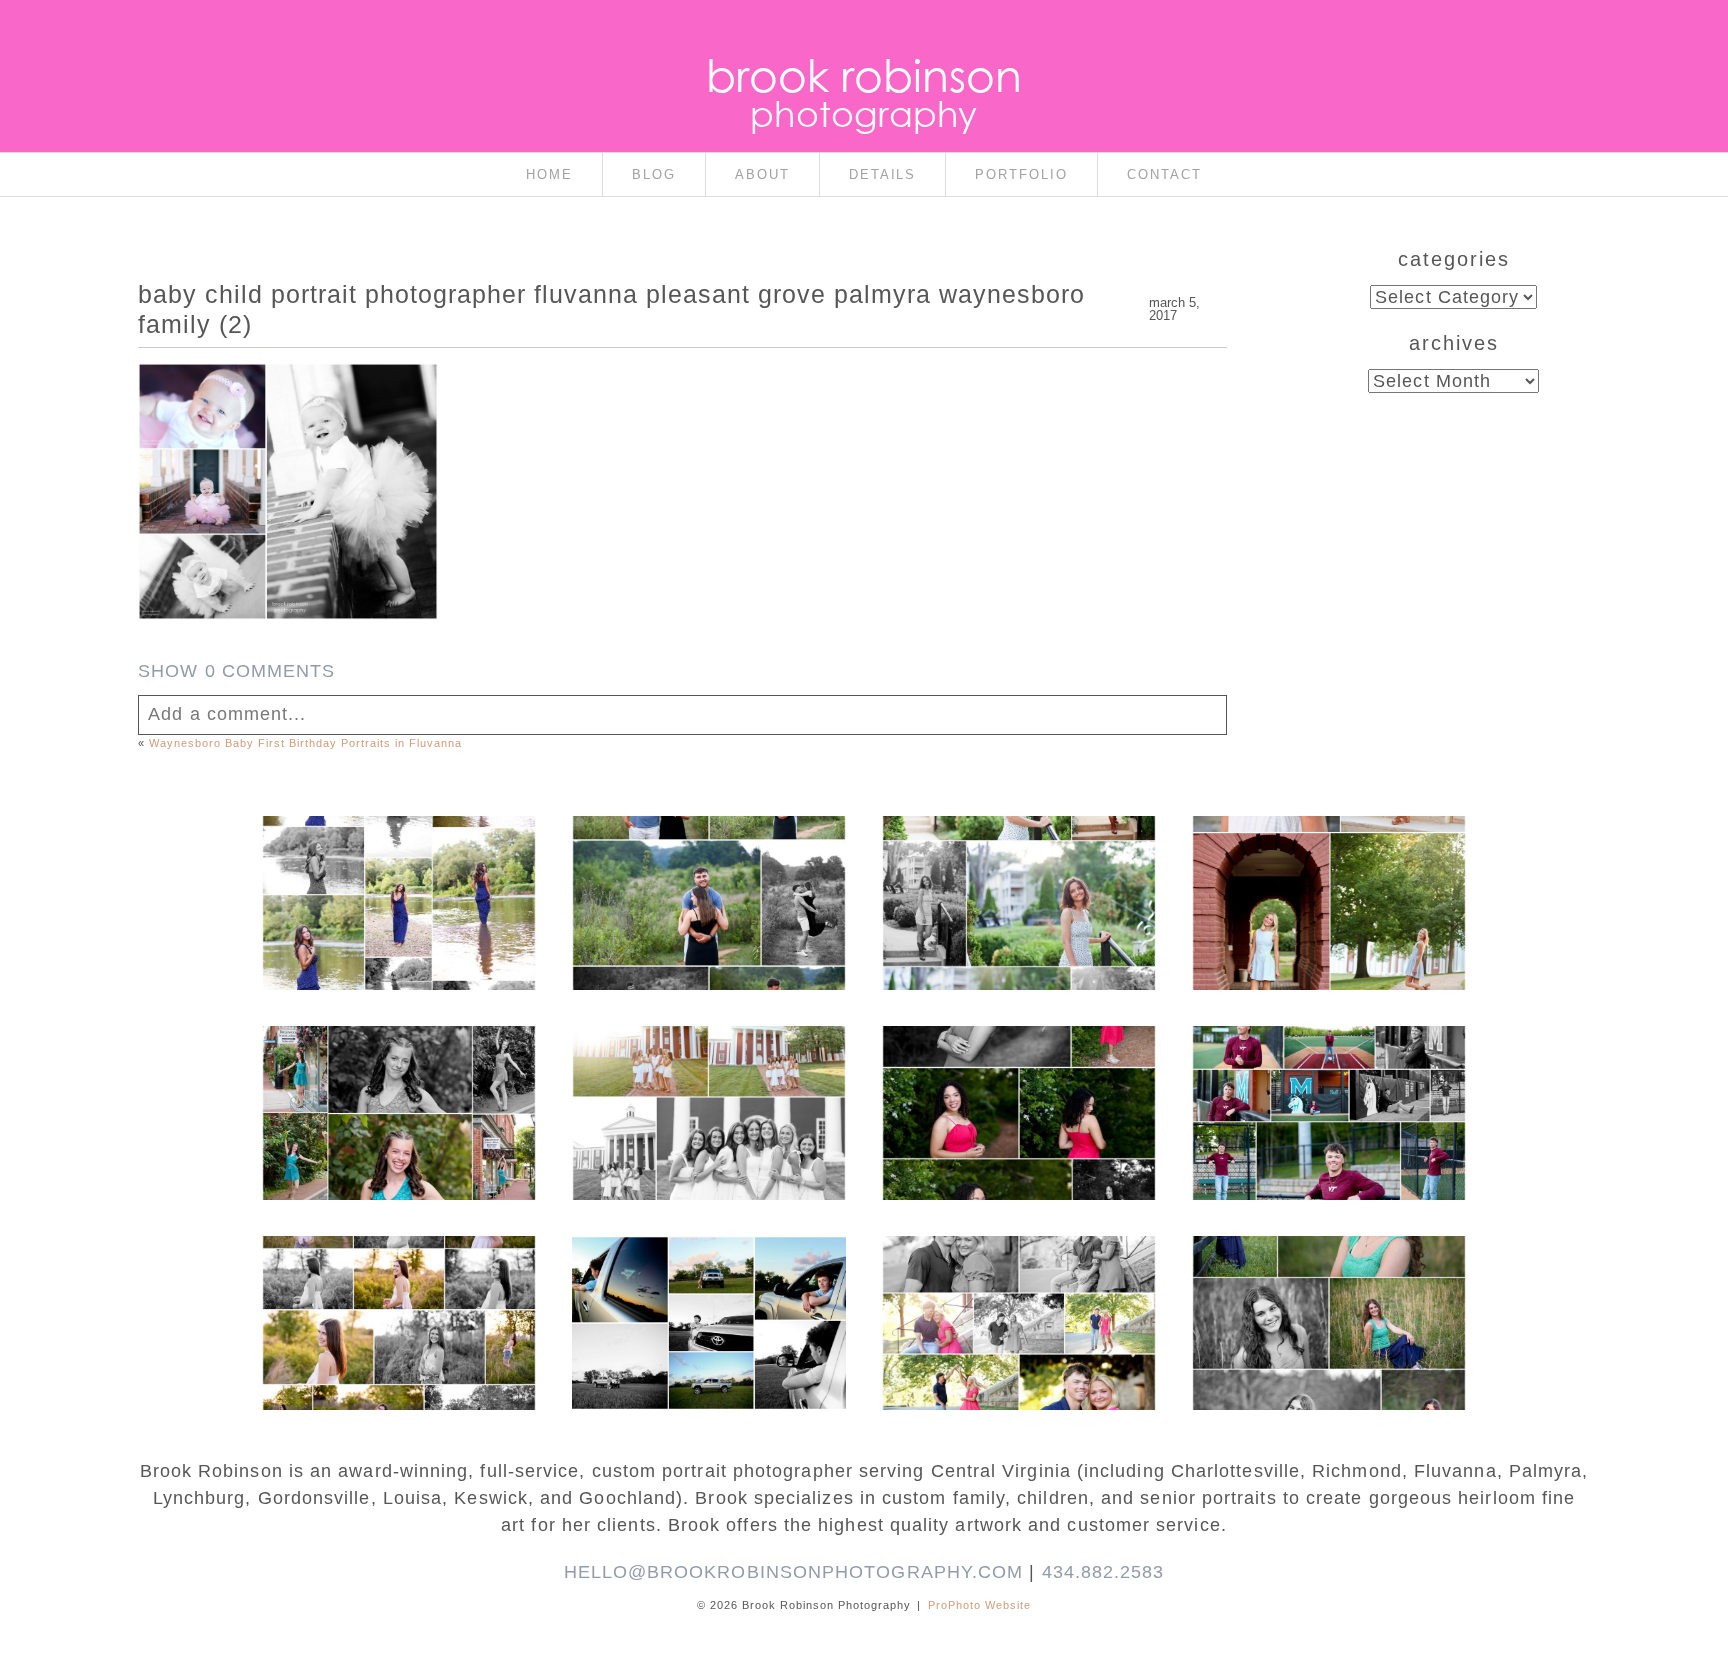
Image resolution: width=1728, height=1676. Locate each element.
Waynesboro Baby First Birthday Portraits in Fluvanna (305, 743)
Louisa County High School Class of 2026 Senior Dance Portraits (398, 1073)
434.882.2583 (1103, 1572)
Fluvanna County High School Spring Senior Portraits (397, 1283)
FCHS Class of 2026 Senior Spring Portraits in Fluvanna (1018, 1073)
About (762, 174)
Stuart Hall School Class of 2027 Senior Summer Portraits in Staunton (1017, 863)
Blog (654, 174)
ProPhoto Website (979, 1605)
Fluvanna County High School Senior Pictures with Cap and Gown (707, 1283)
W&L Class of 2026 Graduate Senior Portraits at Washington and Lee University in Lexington (1328, 883)
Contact (1164, 174)
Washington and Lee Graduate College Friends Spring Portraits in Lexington (708, 1083)
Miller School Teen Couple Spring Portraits (1017, 1273)
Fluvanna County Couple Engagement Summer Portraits (708, 863)
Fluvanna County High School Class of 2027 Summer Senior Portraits (397, 863)
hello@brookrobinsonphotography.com (794, 1572)
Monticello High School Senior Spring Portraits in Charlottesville (1328, 1283)
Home (549, 174)
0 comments (236, 671)
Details (883, 174)
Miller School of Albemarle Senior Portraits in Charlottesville (1328, 1083)
